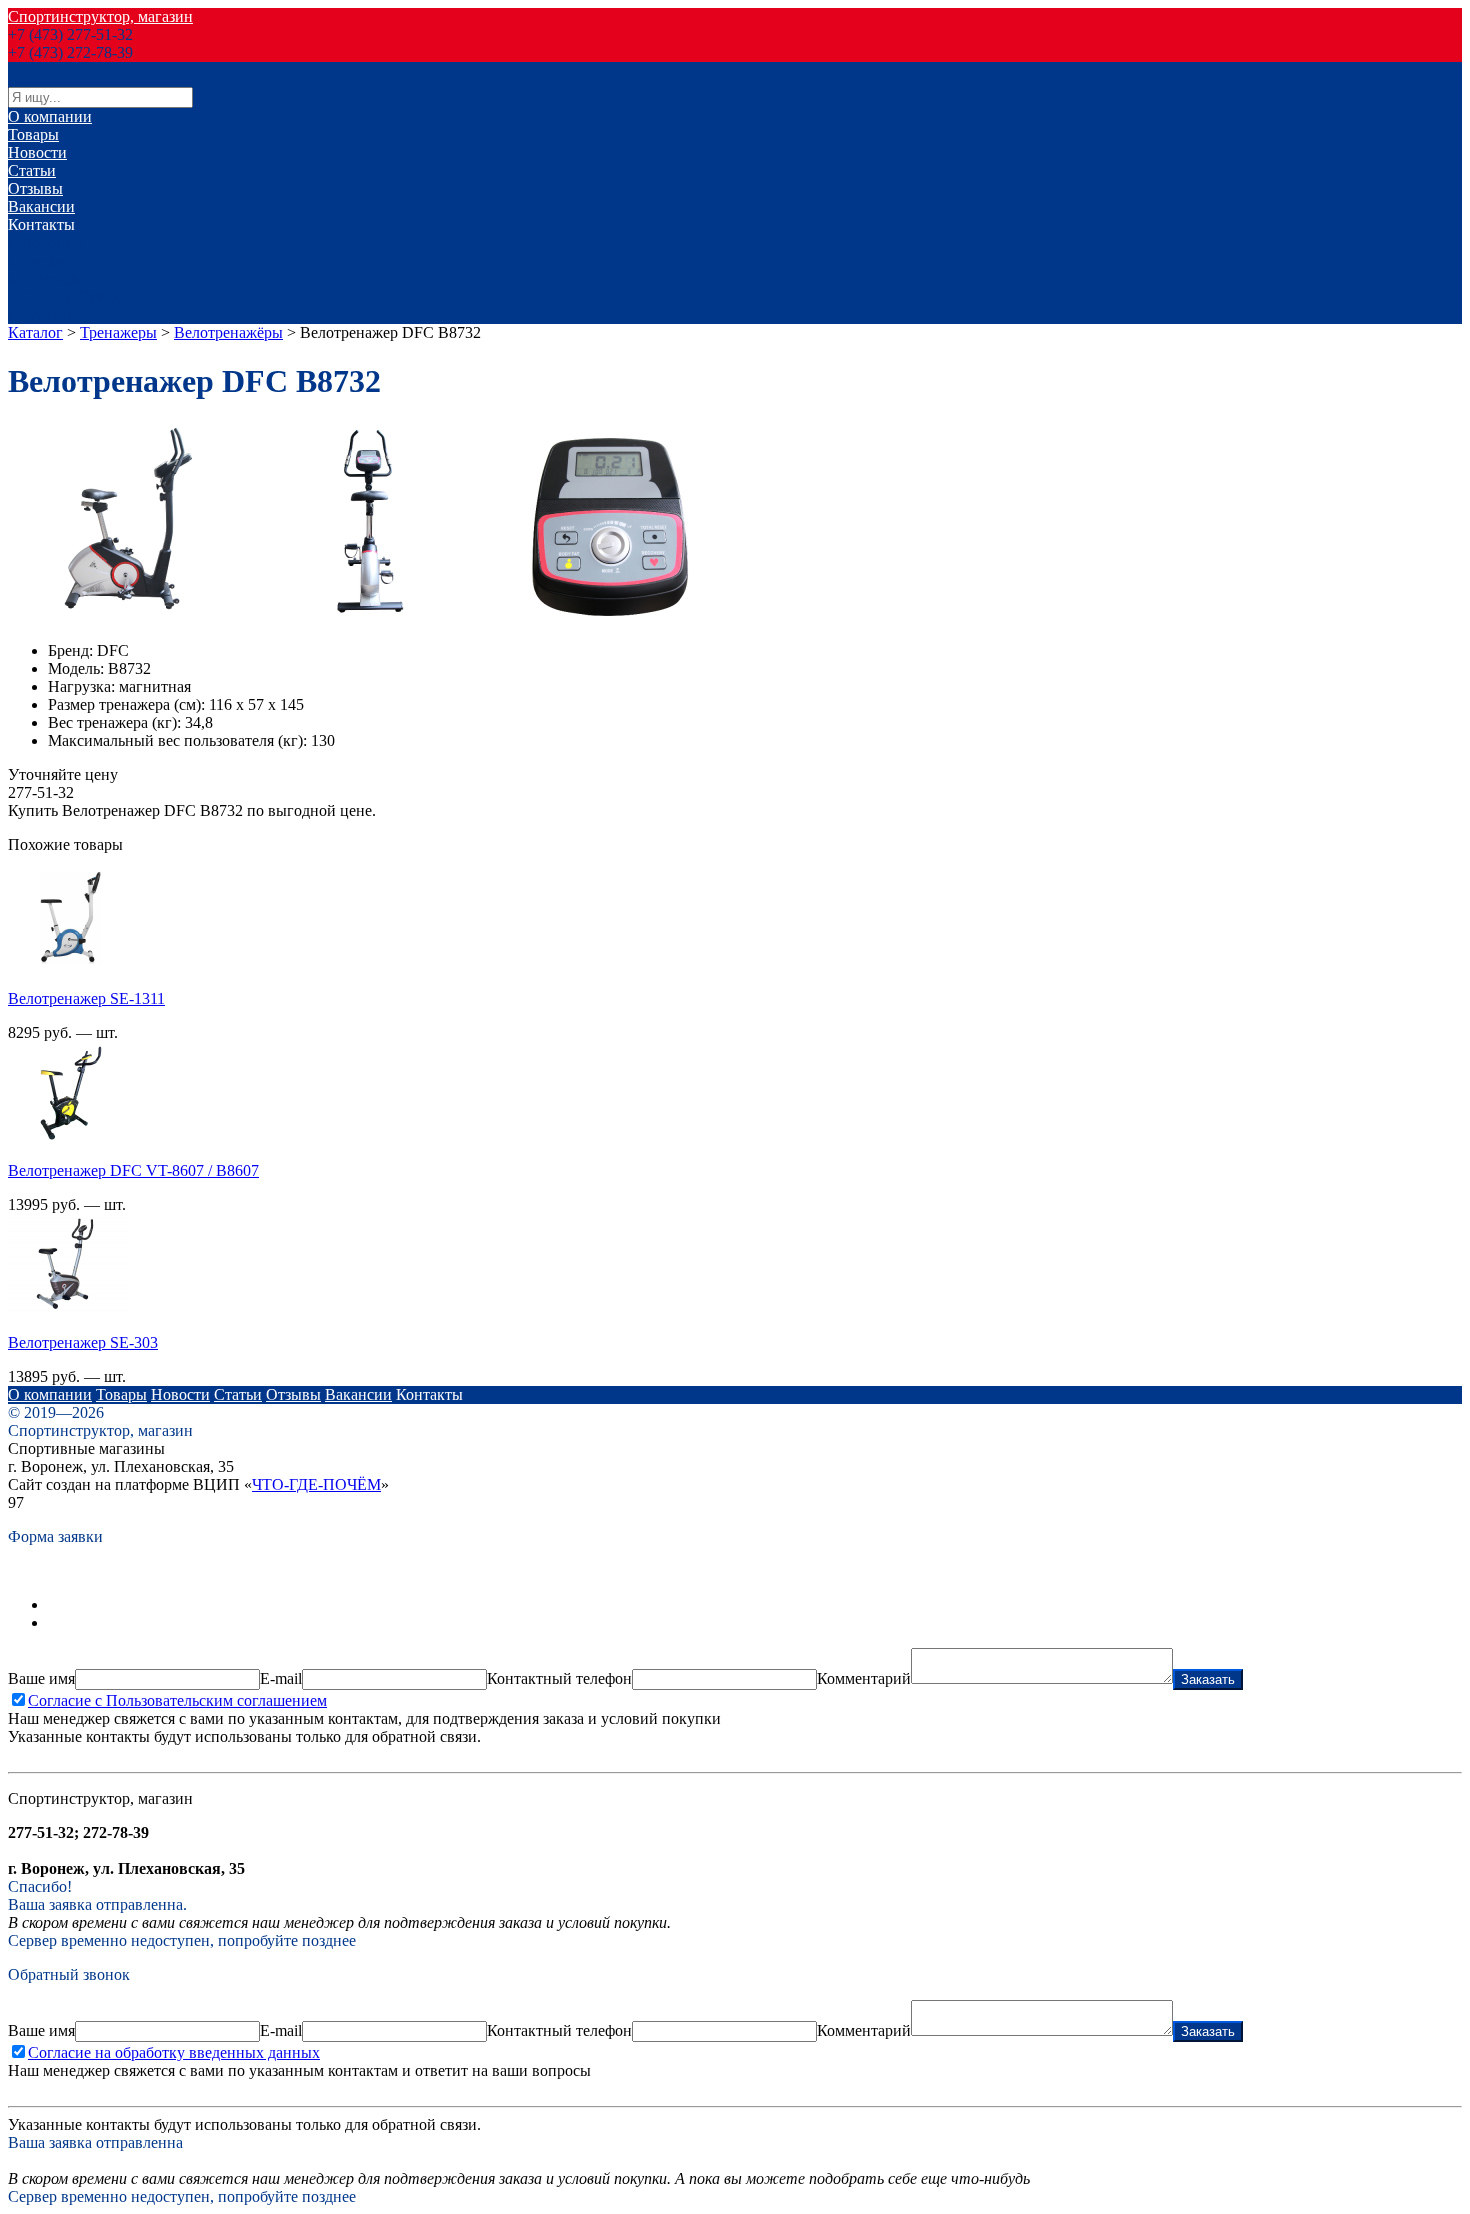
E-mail (281, 1678)
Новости (37, 152)
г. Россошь (43, 278)
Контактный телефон (559, 1678)
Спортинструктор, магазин (100, 16)
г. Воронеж (45, 242)
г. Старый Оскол (64, 296)
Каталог (35, 332)
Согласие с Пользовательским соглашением (177, 1700)
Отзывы (35, 188)
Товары (33, 134)
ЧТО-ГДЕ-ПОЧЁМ (316, 1484)
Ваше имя (41, 1678)
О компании (50, 116)
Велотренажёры (228, 332)
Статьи (32, 170)
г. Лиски (36, 260)
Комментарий (864, 1678)
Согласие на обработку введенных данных (174, 2052)
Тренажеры (118, 332)
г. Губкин (39, 314)
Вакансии (41, 206)
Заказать (1208, 1679)
